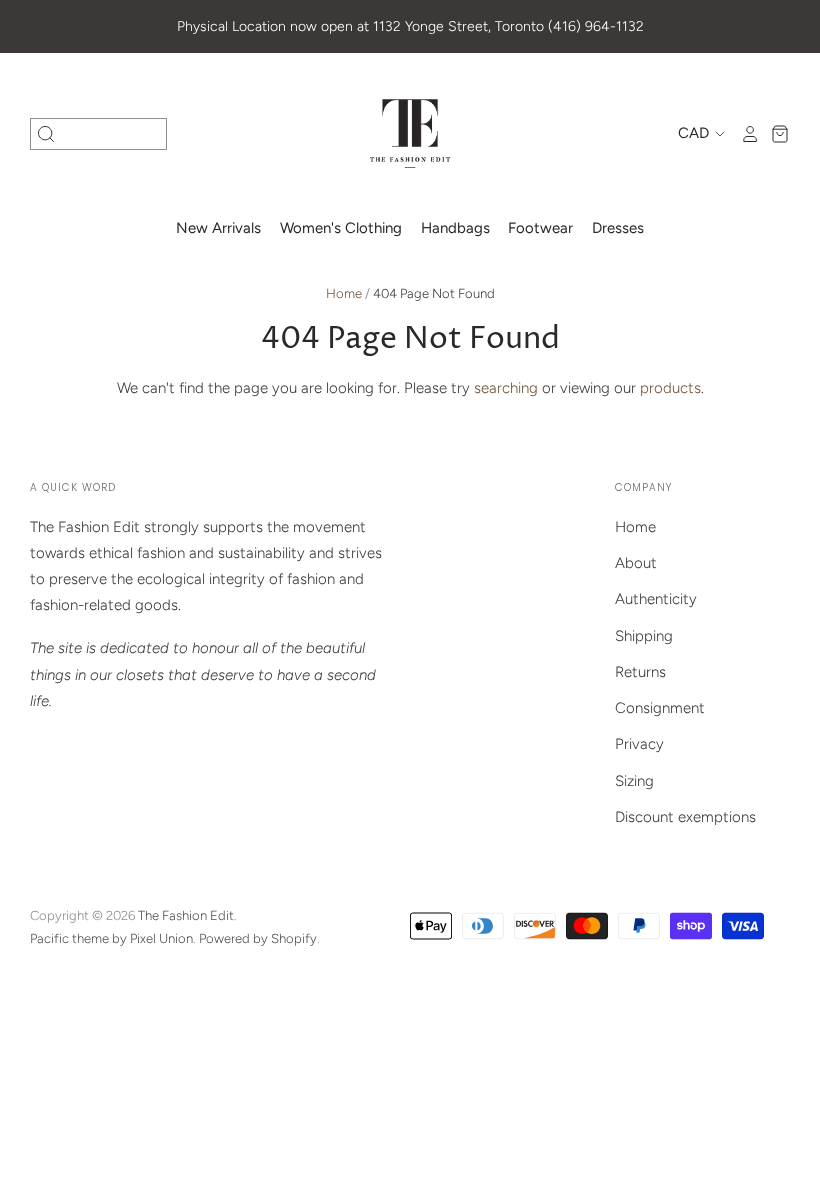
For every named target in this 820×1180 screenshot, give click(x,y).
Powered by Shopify (258, 938)
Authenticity (656, 599)
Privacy (639, 744)
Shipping (644, 636)
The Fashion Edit (186, 915)
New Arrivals (218, 228)
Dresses (618, 228)
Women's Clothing (341, 228)
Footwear (540, 228)
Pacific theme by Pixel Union (111, 938)
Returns (640, 672)
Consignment (660, 708)
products (670, 388)
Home (344, 293)
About (636, 563)
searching (506, 388)
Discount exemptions (685, 817)
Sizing (634, 781)
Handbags (455, 228)
